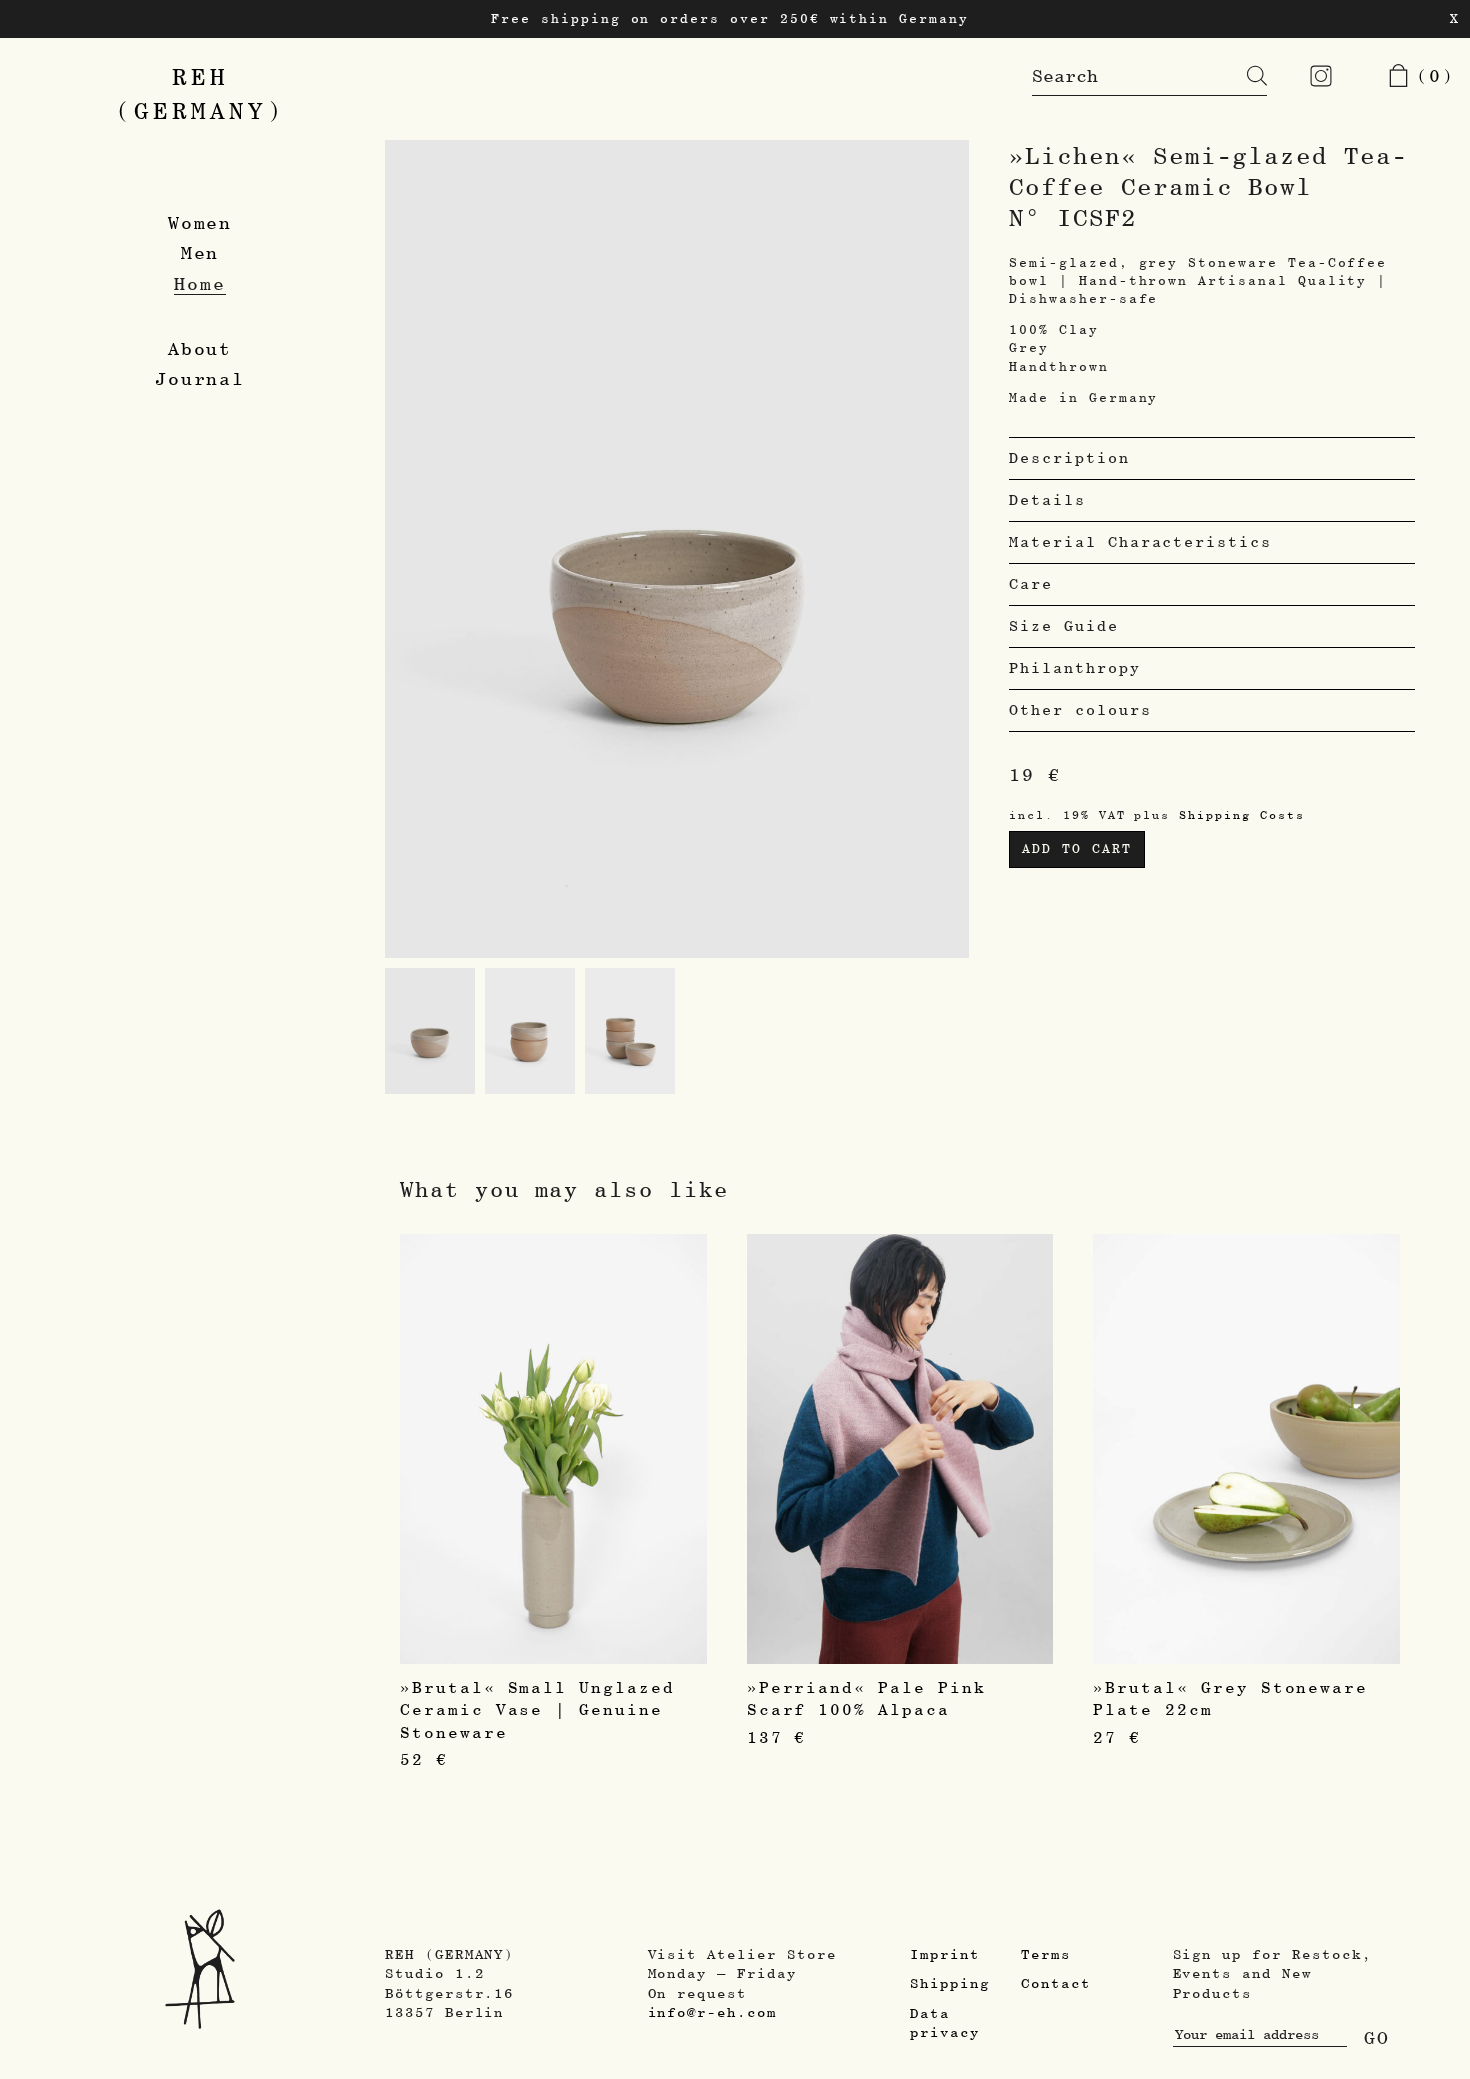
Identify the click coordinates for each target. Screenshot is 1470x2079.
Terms (1046, 1954)
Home (200, 283)
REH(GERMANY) (200, 93)
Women (200, 222)
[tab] (1212, 458)
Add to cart (1076, 848)
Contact (1056, 1983)
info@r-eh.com (712, 2012)
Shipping (950, 1983)
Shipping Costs (1241, 814)
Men (200, 252)
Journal (200, 378)
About (200, 348)
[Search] (1242, 76)
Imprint (945, 1954)
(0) (1429, 75)
